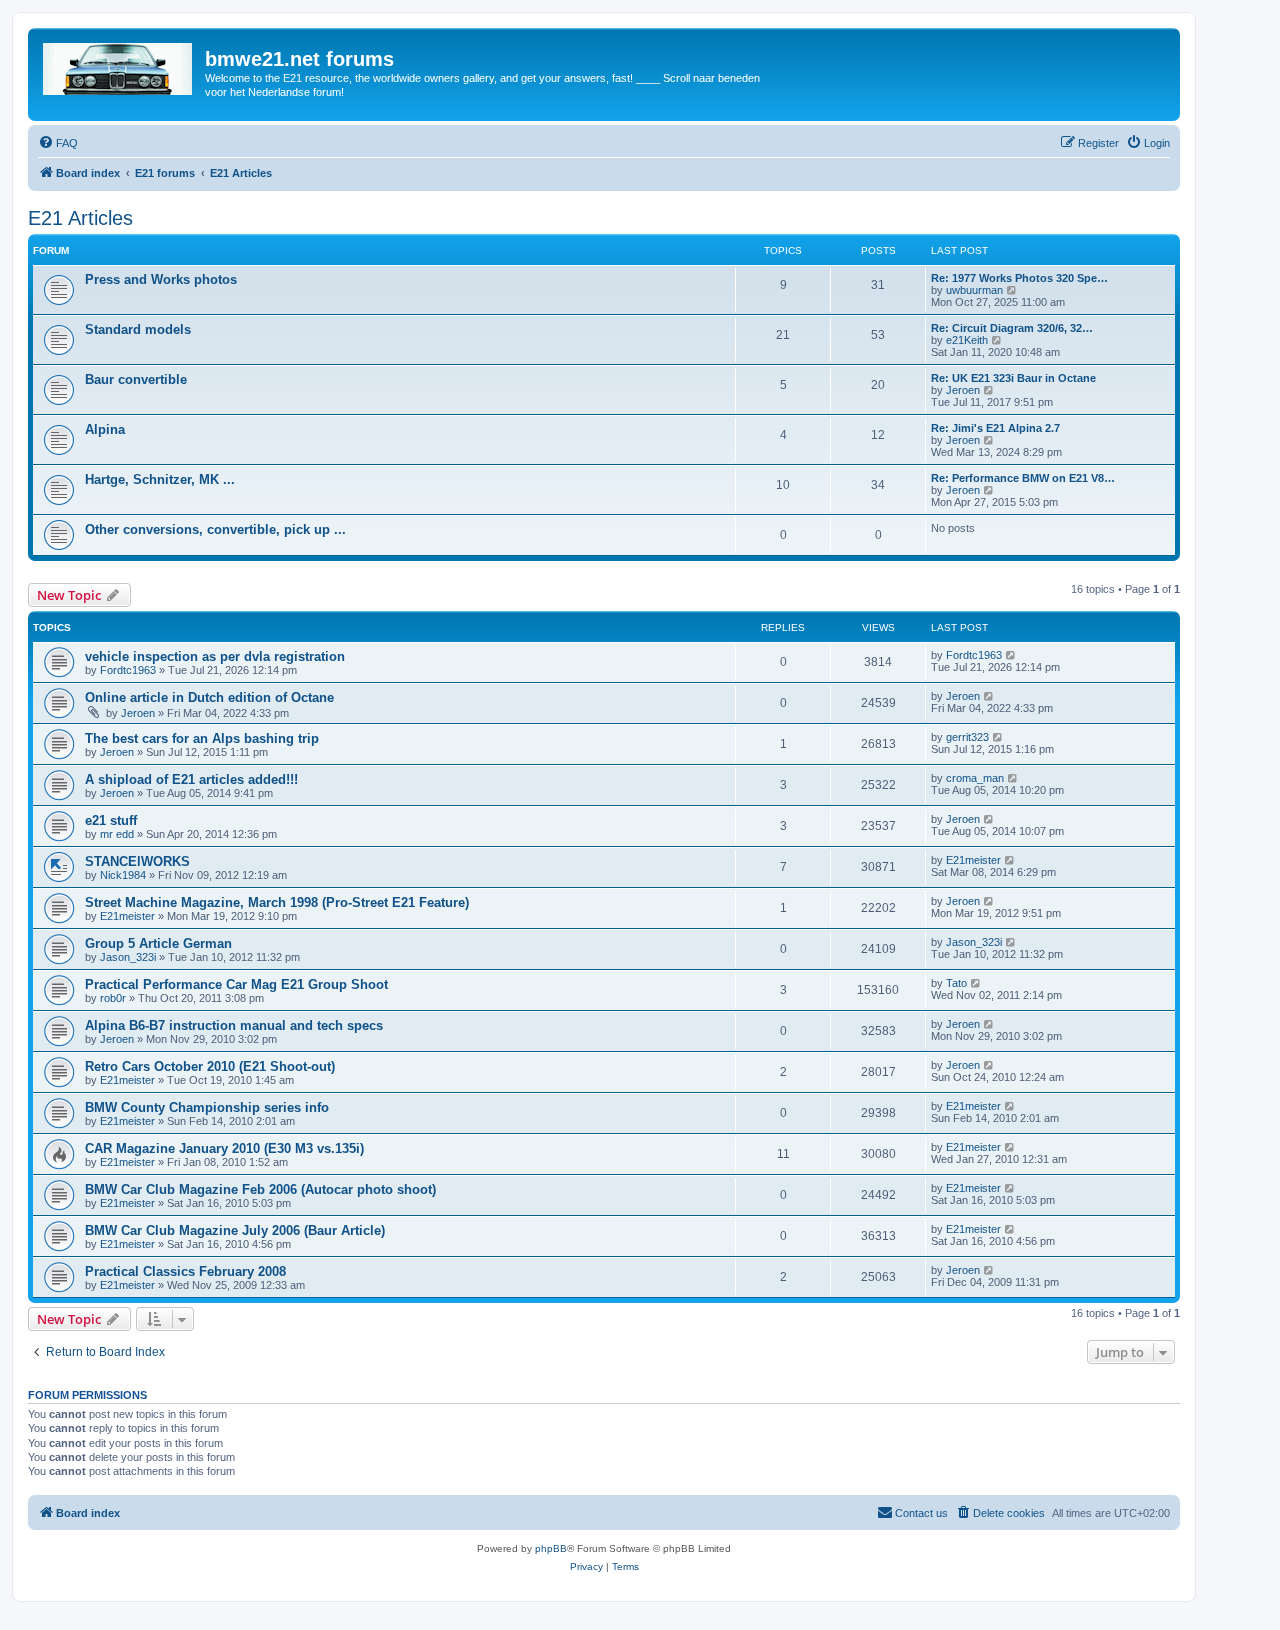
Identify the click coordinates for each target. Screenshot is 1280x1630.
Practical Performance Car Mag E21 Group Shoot (236, 984)
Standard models (138, 329)
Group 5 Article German (158, 943)
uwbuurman (974, 290)
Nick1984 (123, 875)
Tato (956, 983)
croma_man (975, 778)
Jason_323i (128, 957)
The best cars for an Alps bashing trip (202, 738)
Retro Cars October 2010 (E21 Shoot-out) (210, 1066)
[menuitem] (58, 143)
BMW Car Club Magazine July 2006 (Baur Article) (235, 1230)
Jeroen (963, 390)
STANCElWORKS (137, 861)
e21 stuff (111, 820)
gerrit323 (967, 737)
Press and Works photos (161, 279)
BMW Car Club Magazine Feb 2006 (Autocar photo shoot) (260, 1189)
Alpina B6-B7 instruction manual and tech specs (234, 1025)
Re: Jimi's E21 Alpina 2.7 (995, 428)
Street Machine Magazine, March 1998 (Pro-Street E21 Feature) (277, 902)
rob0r (113, 998)
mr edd (117, 834)
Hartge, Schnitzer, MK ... (160, 479)
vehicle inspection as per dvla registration (215, 656)
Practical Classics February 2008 (185, 1271)
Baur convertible (136, 379)
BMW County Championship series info (207, 1107)
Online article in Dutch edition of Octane (209, 697)
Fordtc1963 (128, 670)
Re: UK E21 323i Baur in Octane (1013, 378)
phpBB (551, 1548)
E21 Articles (80, 218)
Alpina (105, 429)
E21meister (973, 860)
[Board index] (119, 65)
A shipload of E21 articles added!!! (191, 779)
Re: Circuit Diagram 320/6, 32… (1012, 328)
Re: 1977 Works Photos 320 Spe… (1019, 278)
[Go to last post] (1011, 655)
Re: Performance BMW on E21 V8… (1023, 478)
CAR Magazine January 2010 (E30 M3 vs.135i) (224, 1148)
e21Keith (967, 340)
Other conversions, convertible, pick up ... (215, 529)
